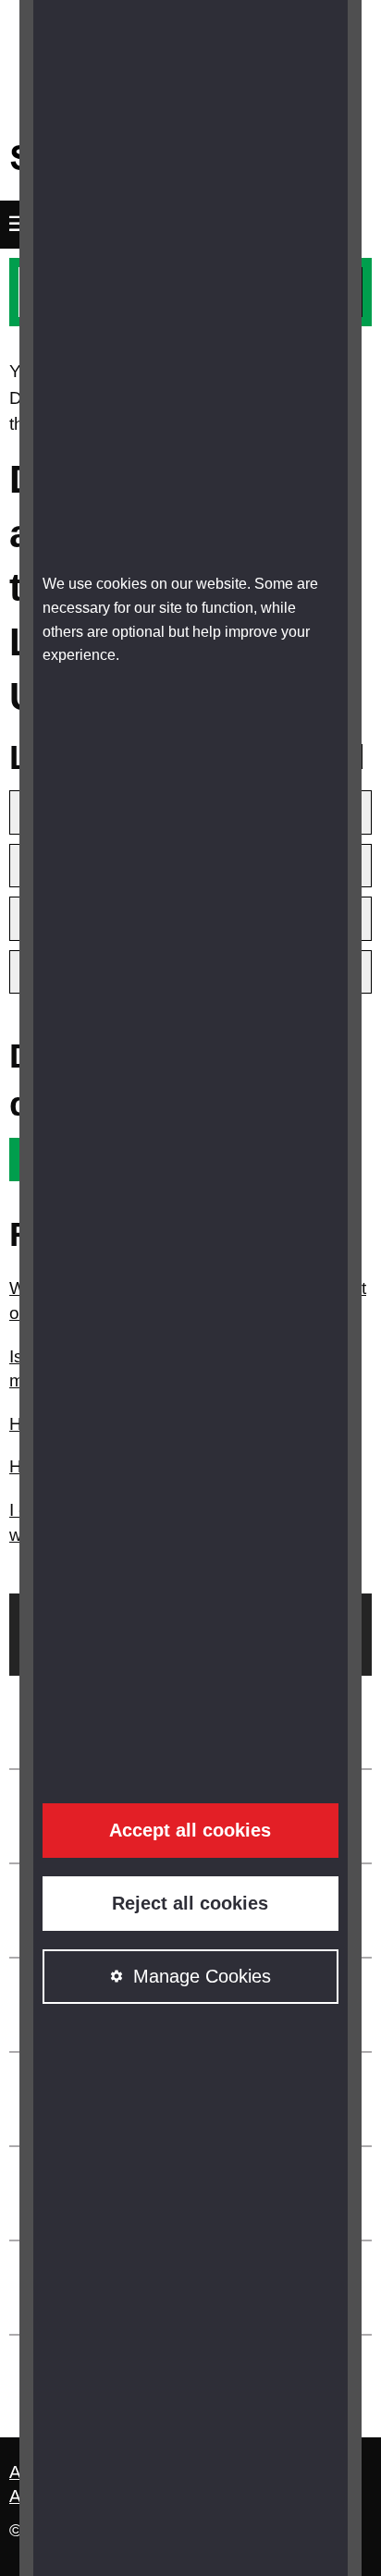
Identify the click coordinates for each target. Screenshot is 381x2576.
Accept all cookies (190, 1830)
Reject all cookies (190, 1903)
